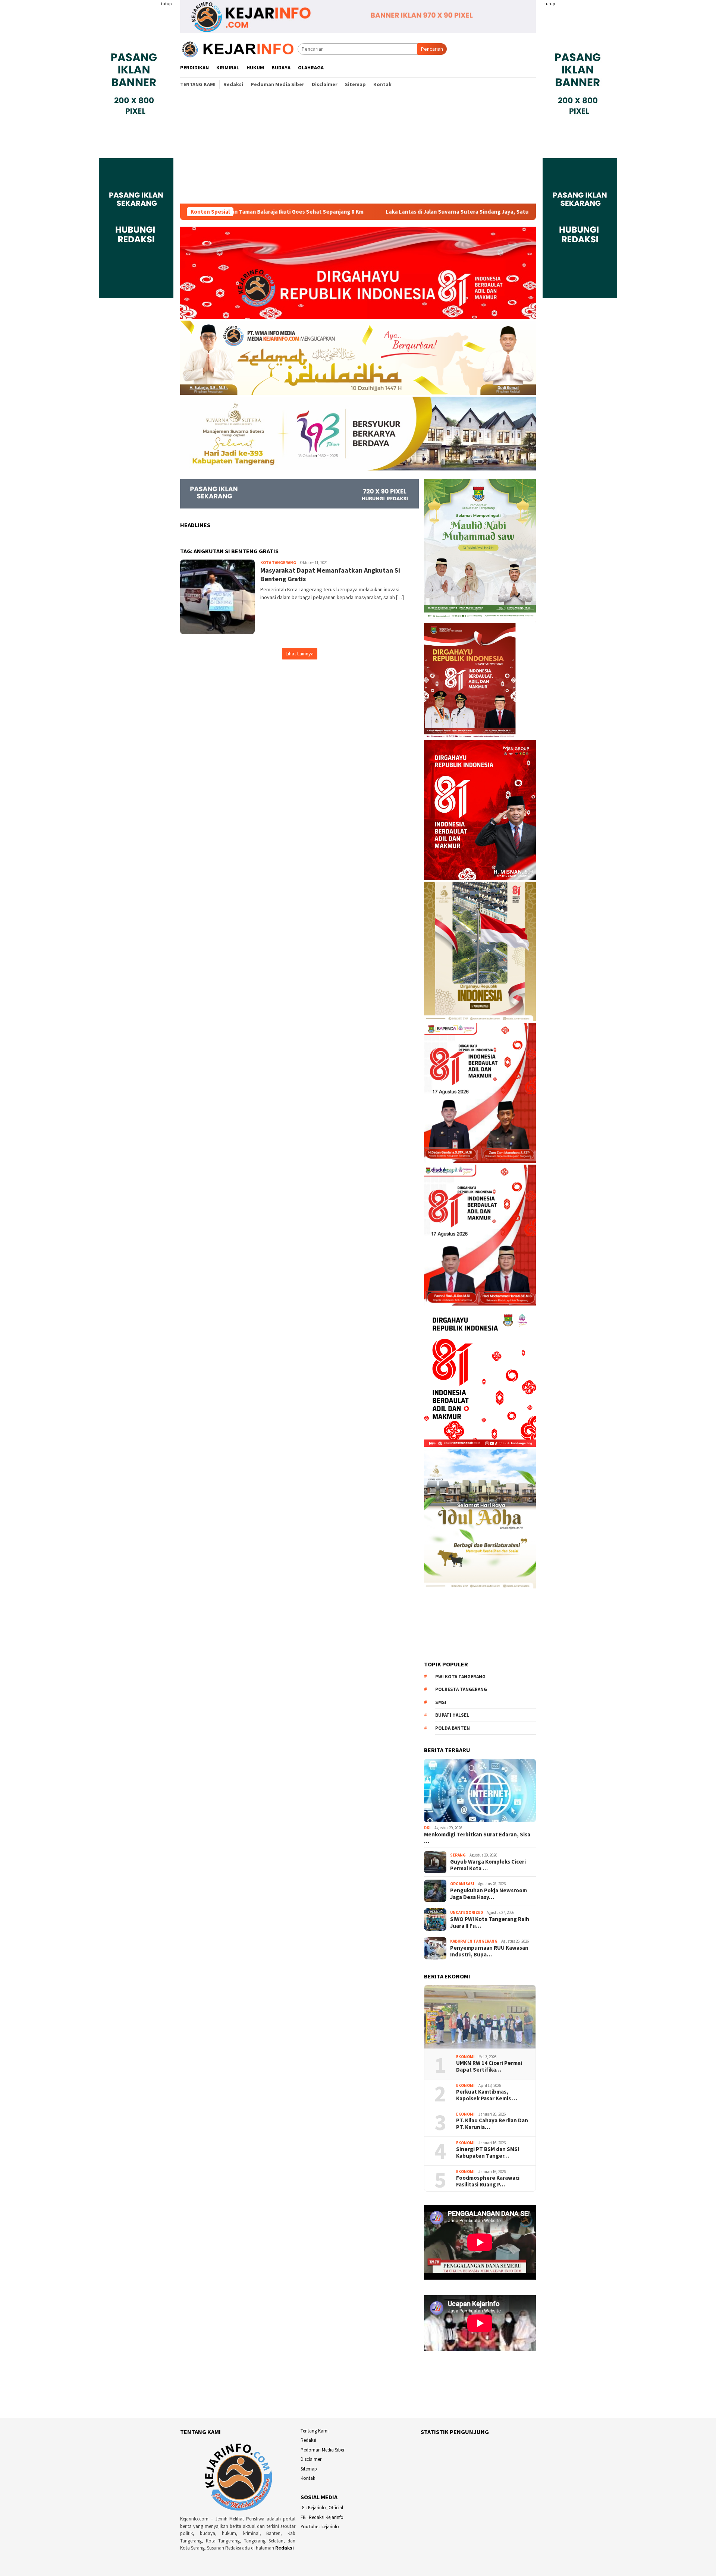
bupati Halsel (452, 1715)
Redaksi (285, 2548)
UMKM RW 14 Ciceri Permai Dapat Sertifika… (489, 2066)
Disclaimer (311, 2459)
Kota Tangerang (278, 563)
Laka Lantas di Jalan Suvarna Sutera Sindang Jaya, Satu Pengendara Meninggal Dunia (368, 212)
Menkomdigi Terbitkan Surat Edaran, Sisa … (477, 1838)
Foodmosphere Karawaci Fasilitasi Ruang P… (488, 2181)
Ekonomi (465, 2057)
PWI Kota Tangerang (460, 1677)
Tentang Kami (315, 2431)
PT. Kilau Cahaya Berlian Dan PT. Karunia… (492, 2124)
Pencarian (432, 49)
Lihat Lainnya (300, 654)
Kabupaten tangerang (474, 1941)
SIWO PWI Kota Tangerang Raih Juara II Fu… (490, 1922)
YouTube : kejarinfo (320, 2527)
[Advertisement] (358, 148)
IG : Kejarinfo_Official (322, 2508)
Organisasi (462, 1884)
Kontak (308, 2478)
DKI (427, 1828)
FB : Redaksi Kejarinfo (322, 2517)
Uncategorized (467, 1912)
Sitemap (309, 2469)
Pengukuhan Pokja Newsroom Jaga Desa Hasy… (489, 1894)
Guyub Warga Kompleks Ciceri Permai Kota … (488, 1865)
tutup (166, 4)
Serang (458, 1855)
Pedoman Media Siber (323, 2450)
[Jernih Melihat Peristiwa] (239, 48)
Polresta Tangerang (461, 1689)
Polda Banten (453, 1728)
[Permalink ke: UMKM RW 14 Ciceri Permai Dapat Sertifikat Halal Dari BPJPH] (480, 2017)
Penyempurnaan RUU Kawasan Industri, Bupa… (489, 1951)
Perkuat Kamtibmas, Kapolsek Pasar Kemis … (487, 2095)
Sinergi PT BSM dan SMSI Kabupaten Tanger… (488, 2153)
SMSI (441, 1702)
